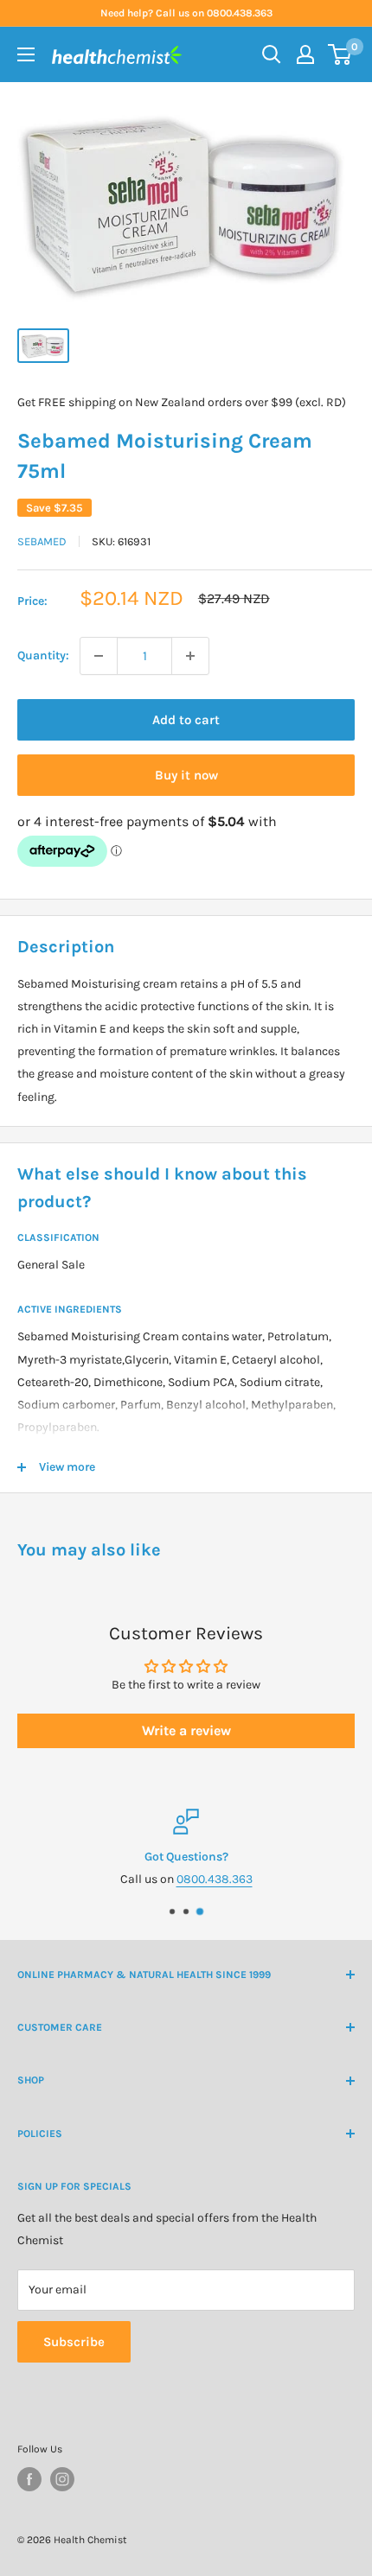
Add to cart (186, 720)
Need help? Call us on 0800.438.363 (186, 13)
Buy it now (186, 775)
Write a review (186, 1730)
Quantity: (43, 655)
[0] (340, 54)
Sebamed (42, 541)
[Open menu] (26, 54)
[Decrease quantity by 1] (99, 656)
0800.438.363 (215, 1880)
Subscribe (74, 2342)
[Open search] (272, 54)
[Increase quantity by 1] (190, 656)
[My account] (305, 54)
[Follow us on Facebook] (29, 2479)
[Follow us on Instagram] (62, 2479)
